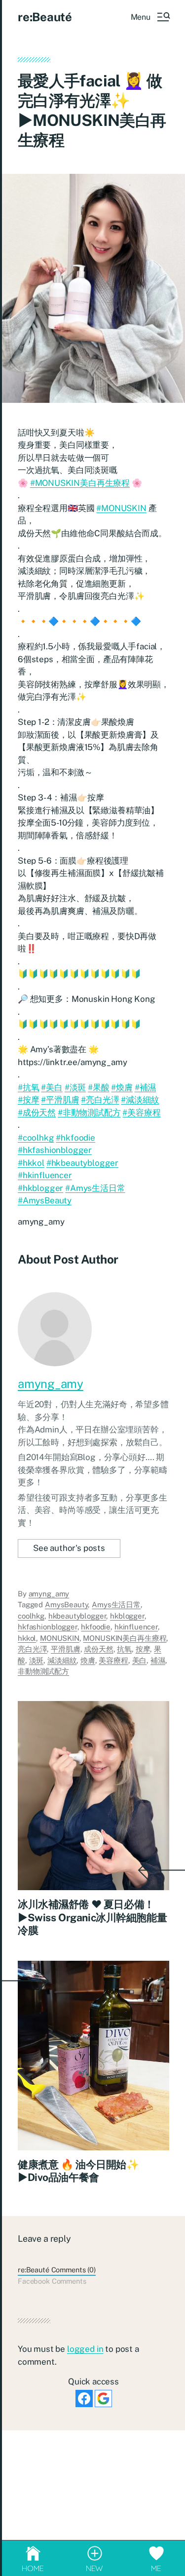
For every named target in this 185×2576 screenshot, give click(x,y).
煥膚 (88, 1660)
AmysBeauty (67, 1605)
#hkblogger (40, 1188)
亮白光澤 (32, 1649)
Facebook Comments (52, 2281)
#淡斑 (75, 1087)
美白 (140, 1660)
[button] (150, 17)
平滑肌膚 (65, 1649)
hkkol (27, 1638)
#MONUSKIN (121, 508)
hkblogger (127, 1616)
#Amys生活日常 (95, 1188)
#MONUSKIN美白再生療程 (80, 483)
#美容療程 (141, 1112)
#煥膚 (122, 1087)
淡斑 (37, 1660)
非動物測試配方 (43, 1671)
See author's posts (69, 1548)
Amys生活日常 (116, 1605)
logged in (85, 2349)
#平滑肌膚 (60, 1100)
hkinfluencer (136, 1627)
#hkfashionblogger (55, 1150)
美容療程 (113, 1660)
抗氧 (124, 1649)
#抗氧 (29, 1087)
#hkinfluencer (45, 1175)
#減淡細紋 (140, 1100)
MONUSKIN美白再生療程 (125, 1638)
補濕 (158, 1660)
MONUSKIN (60, 1638)
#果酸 (99, 1087)
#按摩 (29, 1100)
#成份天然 (37, 1112)
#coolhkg (36, 1138)
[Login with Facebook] (84, 2398)
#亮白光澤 (100, 1100)
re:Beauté (45, 17)
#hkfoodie (75, 1138)
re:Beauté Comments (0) (57, 2270)
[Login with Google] (103, 2398)
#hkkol (31, 1163)
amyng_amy (51, 1384)
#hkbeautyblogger (82, 1163)
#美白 (52, 1087)
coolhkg (31, 1616)
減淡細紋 (62, 1660)
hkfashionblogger (48, 1627)
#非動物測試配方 (89, 1112)
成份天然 (98, 1649)
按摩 (143, 1649)
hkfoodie (96, 1627)
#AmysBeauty (45, 1200)
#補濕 (146, 1087)
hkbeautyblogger (77, 1616)
